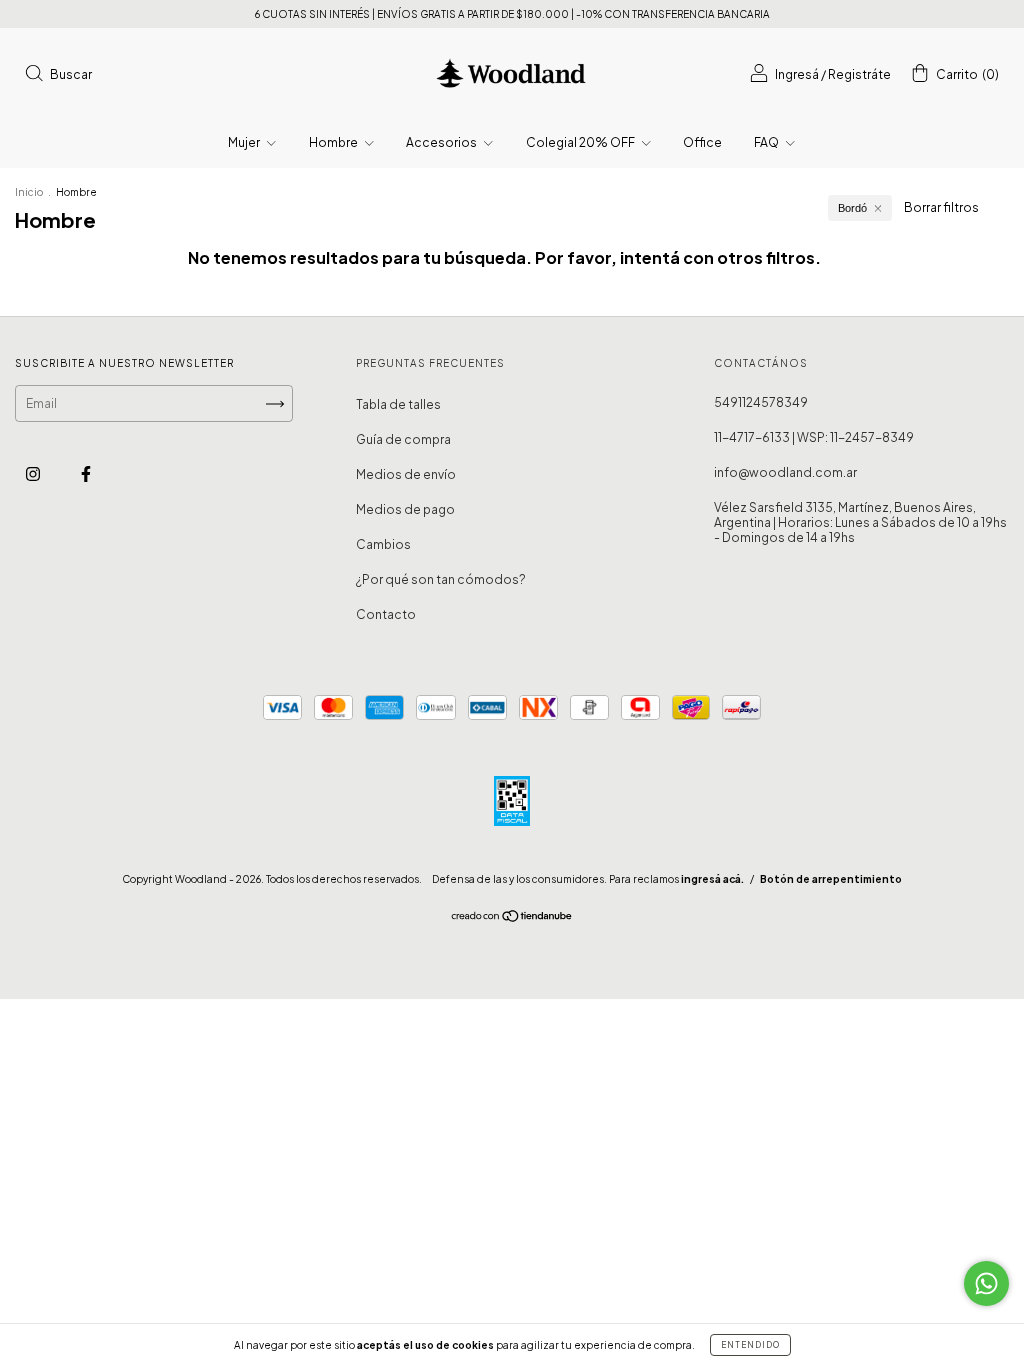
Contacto (386, 614)
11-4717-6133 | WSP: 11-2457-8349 (814, 437)
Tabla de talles (398, 404)
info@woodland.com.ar (785, 472)
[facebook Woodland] (86, 473)
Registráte (859, 74)
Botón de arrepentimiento (831, 879)
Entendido (750, 1345)
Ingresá (797, 74)
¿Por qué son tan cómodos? (441, 579)
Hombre (334, 142)
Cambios (383, 544)
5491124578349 (761, 402)
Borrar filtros (941, 207)
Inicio (29, 192)
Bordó (852, 208)
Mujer (245, 142)
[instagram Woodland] (34, 473)
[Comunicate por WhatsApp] (986, 1283)
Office (702, 142)
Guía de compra (403, 439)
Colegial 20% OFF (581, 142)
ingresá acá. (712, 879)
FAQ (767, 142)
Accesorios (442, 142)
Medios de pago (405, 509)
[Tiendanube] (512, 918)
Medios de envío (406, 474)
